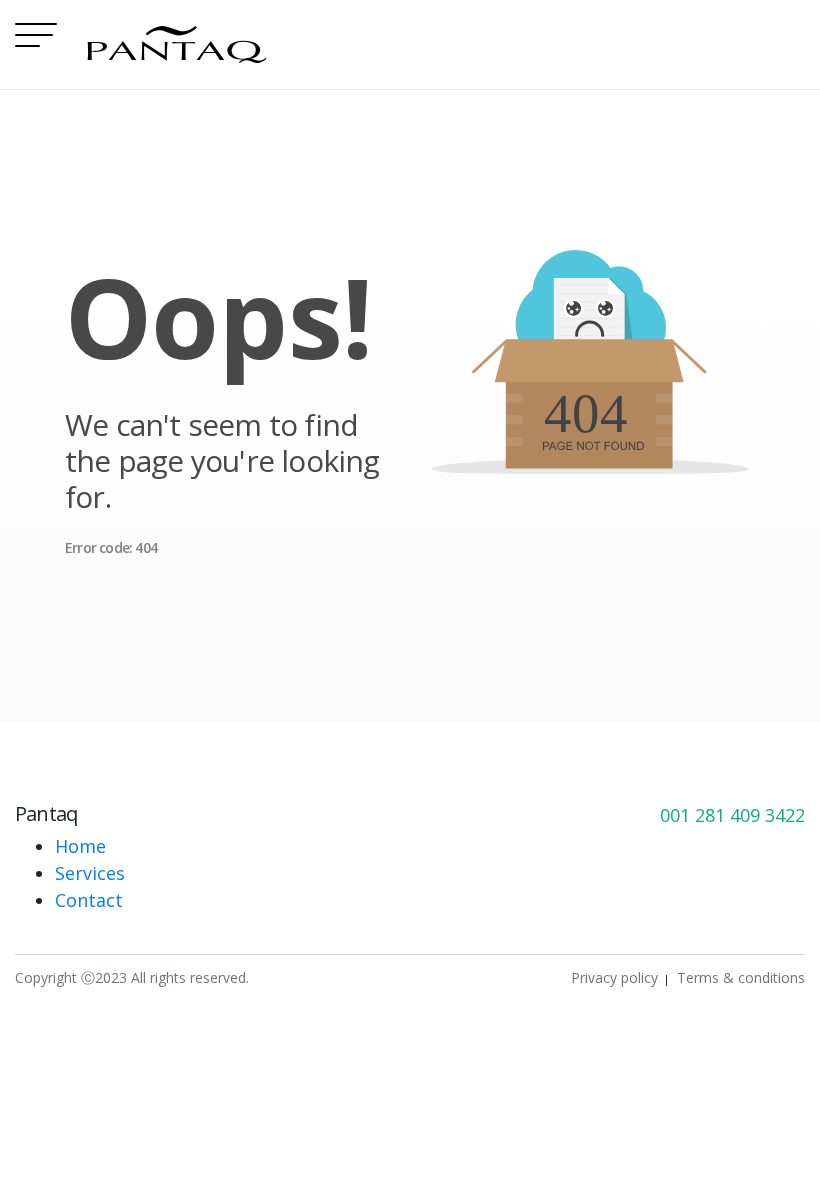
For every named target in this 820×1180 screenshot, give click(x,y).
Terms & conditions (741, 977)
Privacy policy (614, 977)
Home (80, 846)
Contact (89, 900)
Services (90, 873)
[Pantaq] (177, 44)
